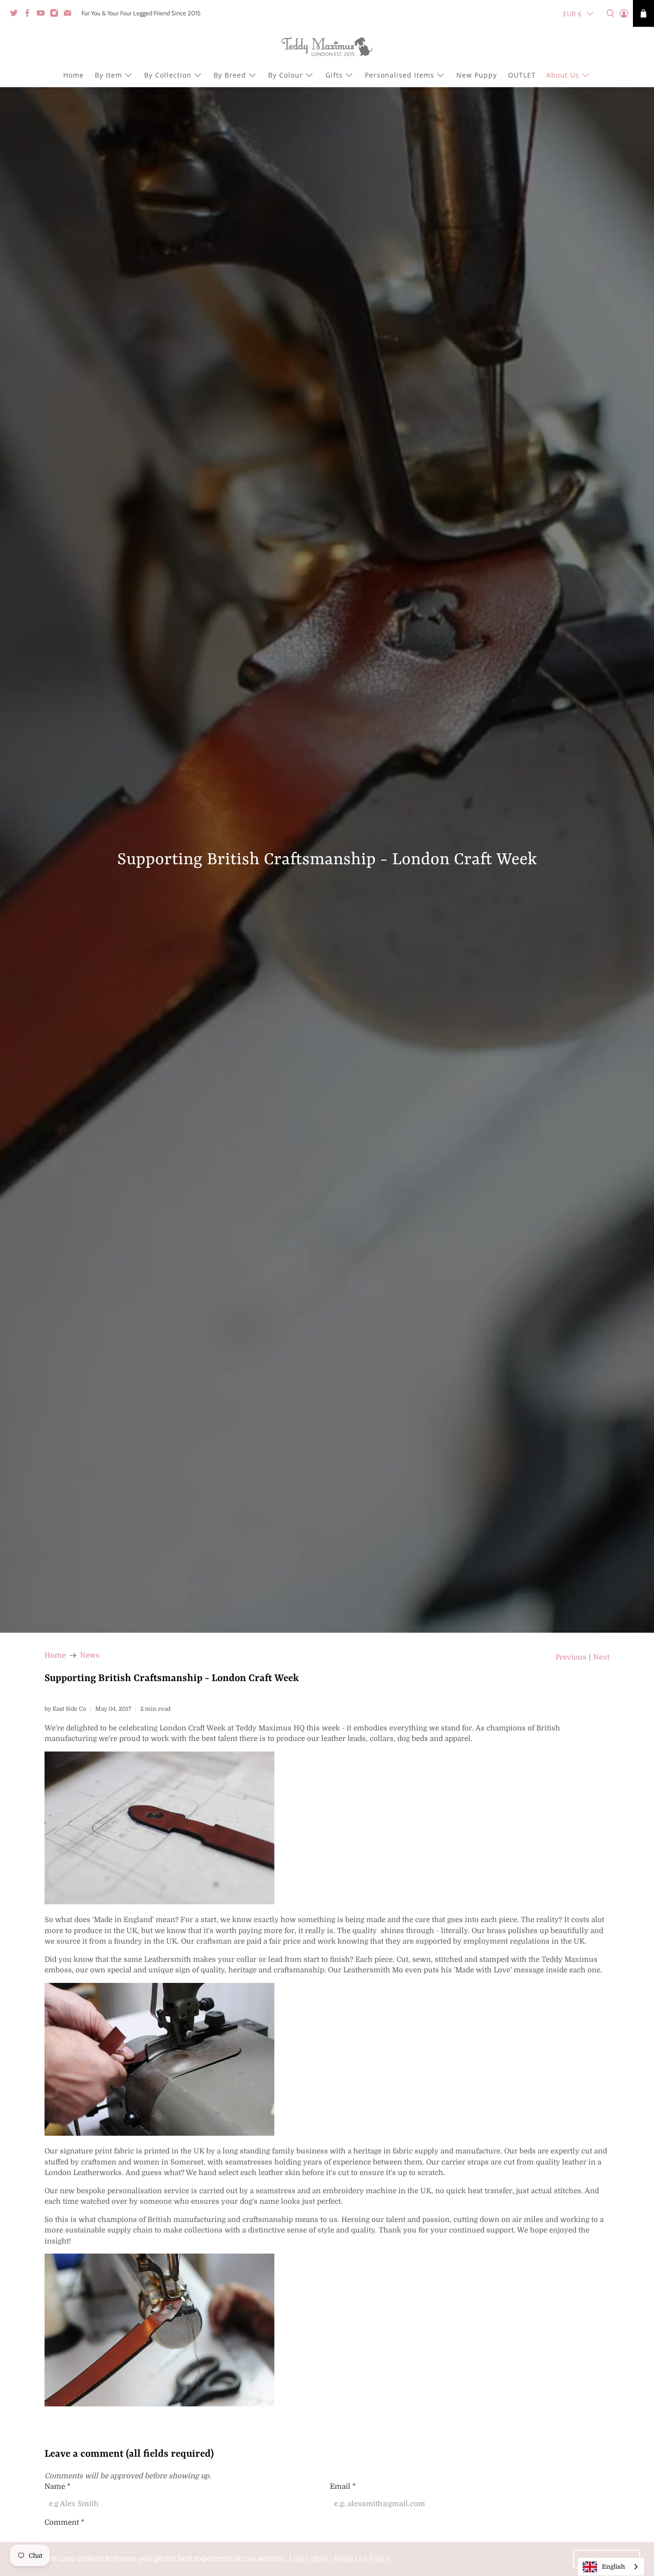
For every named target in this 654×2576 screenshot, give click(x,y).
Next (601, 1657)
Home (73, 75)
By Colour (286, 75)
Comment (64, 2522)
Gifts (334, 75)
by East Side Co (65, 1709)
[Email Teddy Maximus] (70, 15)
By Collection (168, 75)
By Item (108, 75)
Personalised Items (400, 75)
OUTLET (522, 75)
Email (343, 2486)
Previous (571, 1657)
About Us (563, 75)
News (90, 1655)
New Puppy (477, 75)
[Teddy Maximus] (327, 47)
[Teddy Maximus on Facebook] (30, 15)
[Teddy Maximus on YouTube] (43, 15)
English (613, 2567)
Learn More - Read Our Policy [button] (340, 2559)
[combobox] (611, 2567)
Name (57, 2486)
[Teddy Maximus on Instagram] (56, 15)
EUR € (572, 14)
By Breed (230, 75)
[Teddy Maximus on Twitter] (16, 15)
